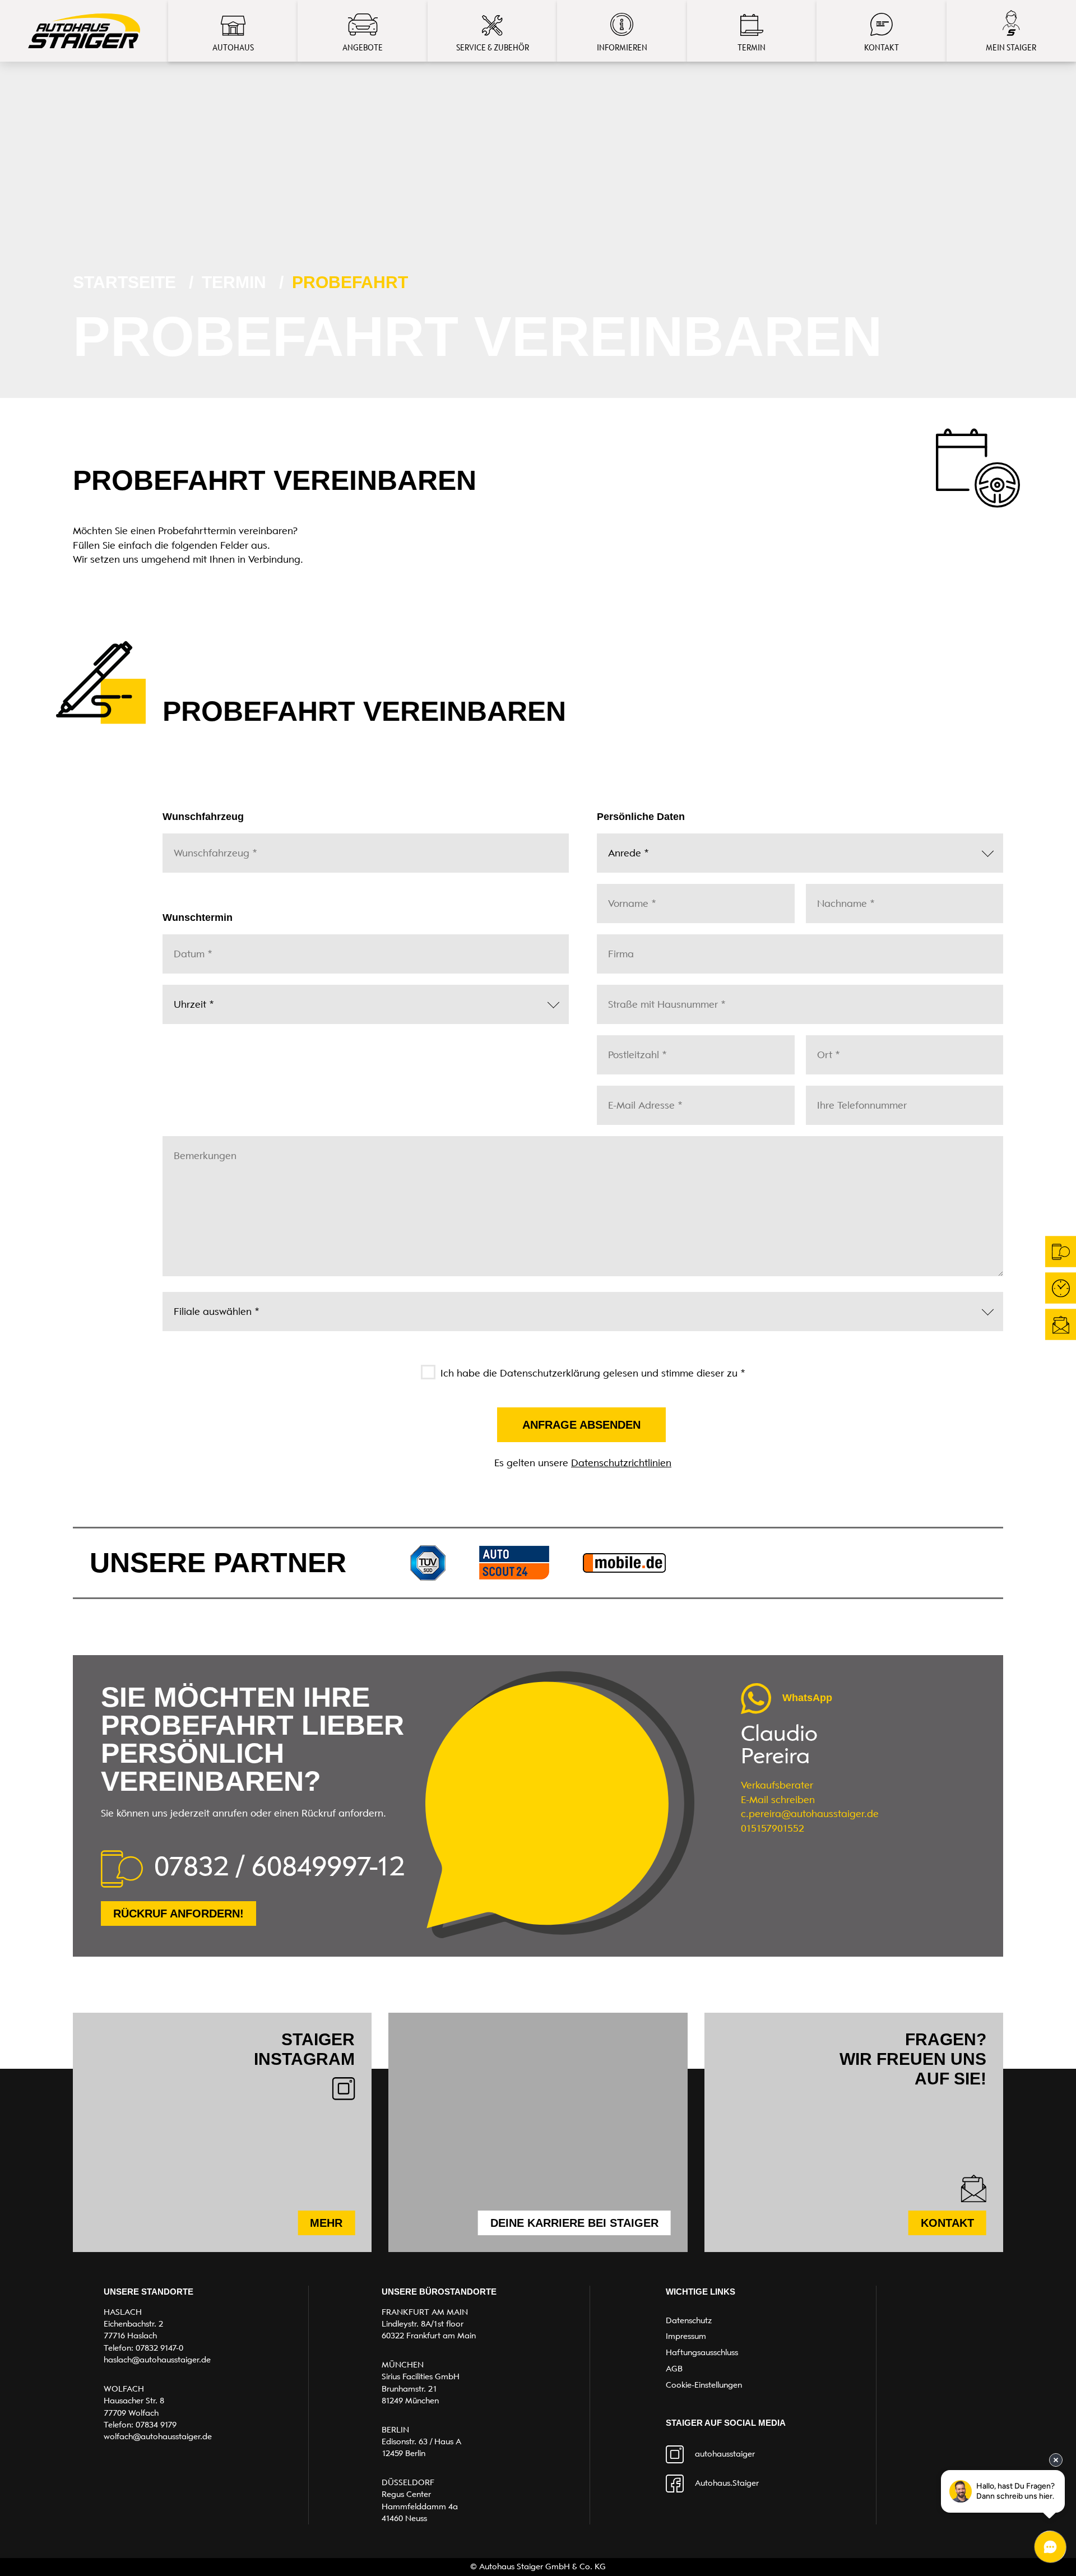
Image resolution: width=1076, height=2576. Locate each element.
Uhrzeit (189, 996)
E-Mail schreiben (778, 1800)
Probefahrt (350, 282)
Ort (826, 1046)
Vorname (627, 895)
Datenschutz (689, 2320)
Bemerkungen (198, 1147)
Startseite (124, 282)
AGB (674, 2369)
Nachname (839, 895)
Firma (618, 945)
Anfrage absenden (581, 1425)
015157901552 (773, 1828)
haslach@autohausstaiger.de (157, 2360)
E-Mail (622, 1097)
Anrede (624, 844)
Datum (189, 945)
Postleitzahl (631, 1046)
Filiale (187, 1303)
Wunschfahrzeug (206, 844)
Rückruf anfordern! (178, 1914)
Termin (234, 282)
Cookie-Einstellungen (704, 2385)
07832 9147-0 (159, 2348)
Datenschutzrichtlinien (621, 1463)
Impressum (686, 2336)
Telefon (830, 1097)
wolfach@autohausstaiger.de (158, 2436)
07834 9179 (156, 2425)
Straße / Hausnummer (649, 996)
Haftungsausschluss (702, 2352)
